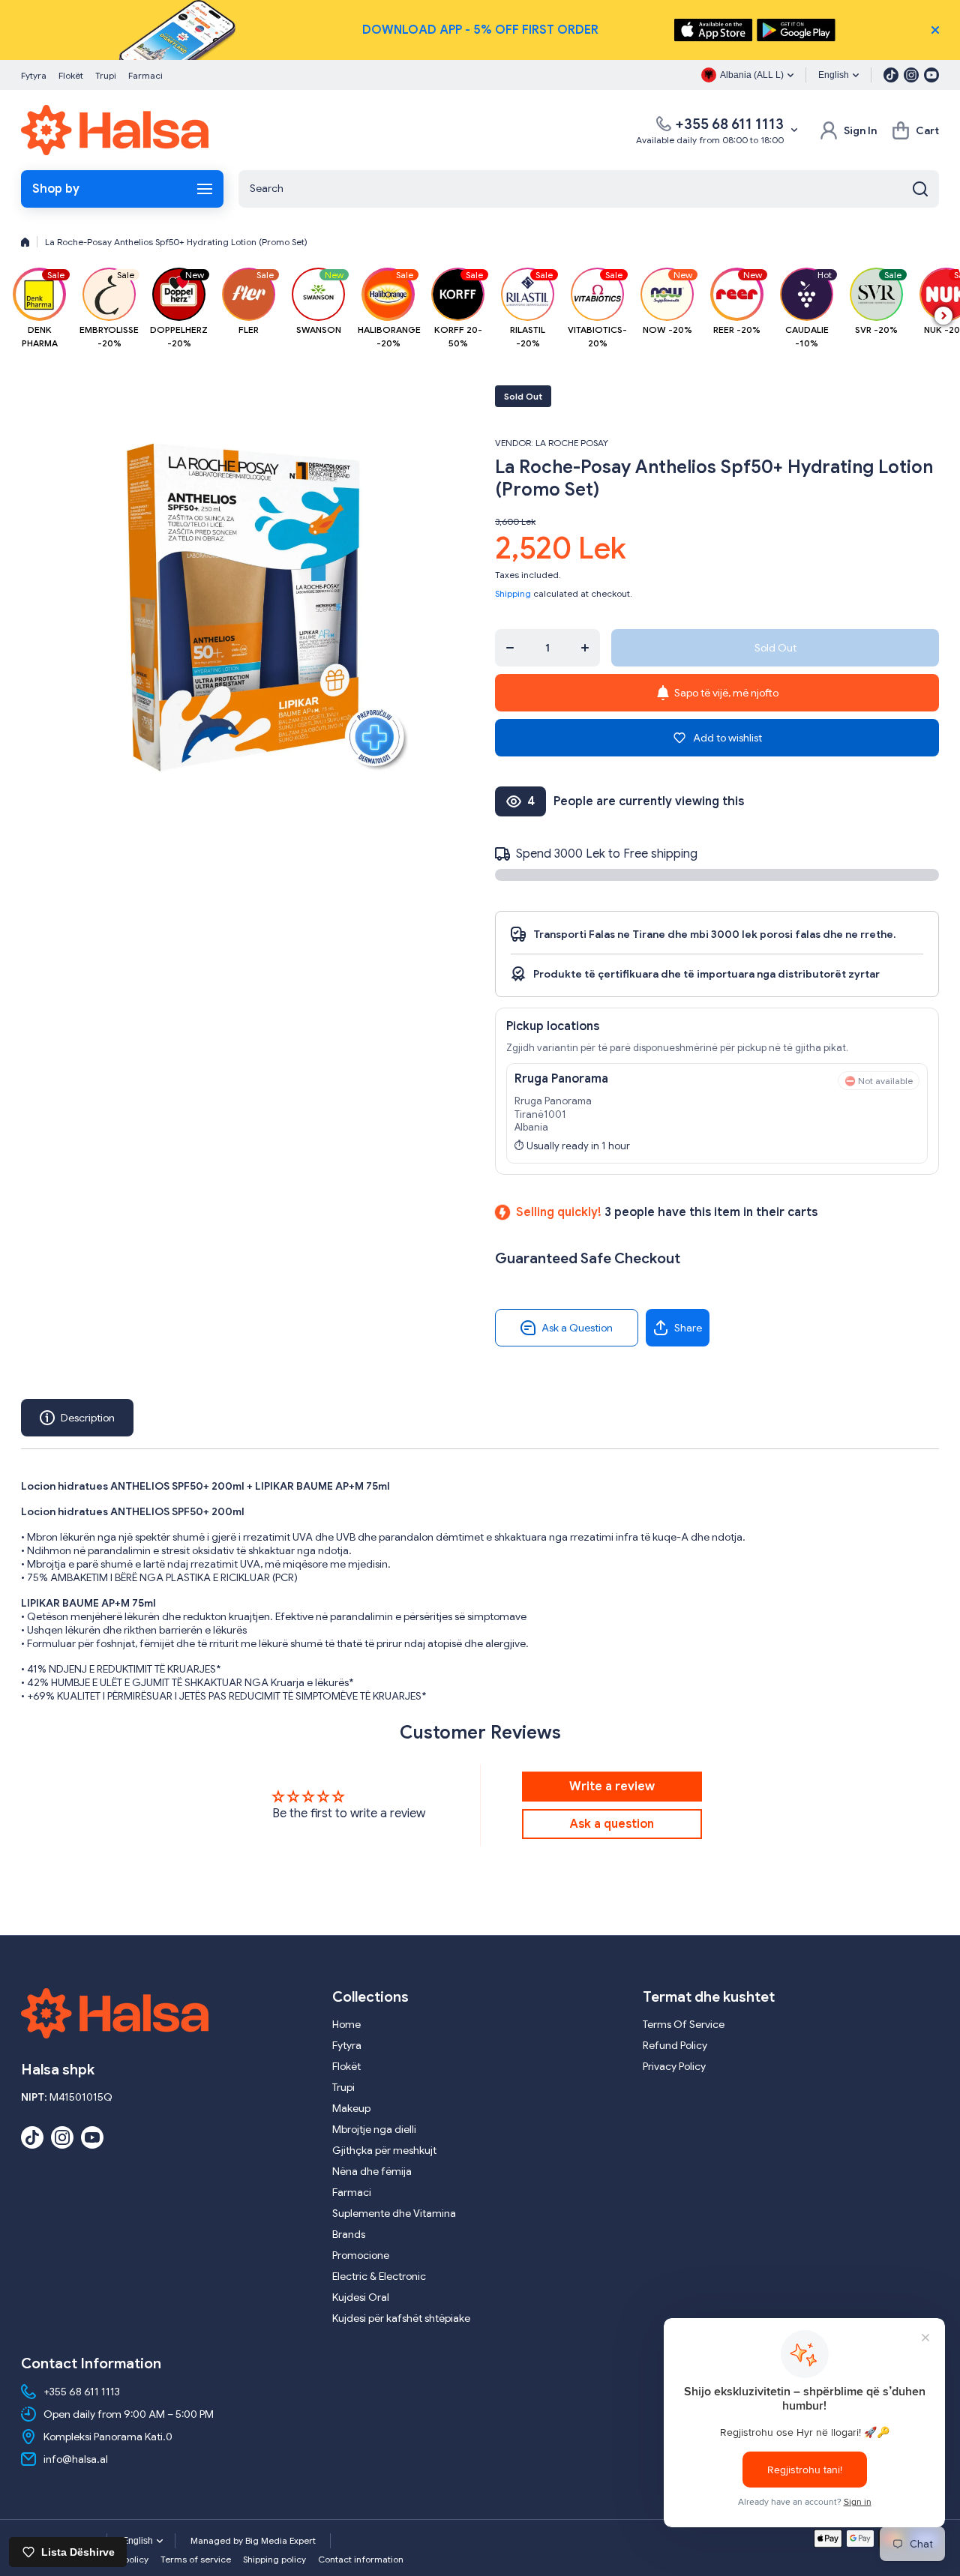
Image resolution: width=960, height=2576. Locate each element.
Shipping (513, 593)
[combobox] (589, 189)
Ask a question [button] (612, 1824)
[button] (915, 130)
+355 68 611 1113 (729, 124)
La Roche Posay (572, 443)
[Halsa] (115, 130)
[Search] (920, 189)
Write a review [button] (612, 1787)
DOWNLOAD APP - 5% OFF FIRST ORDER (480, 30)
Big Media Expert (280, 2540)
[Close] (935, 30)
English (834, 75)
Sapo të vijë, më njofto (726, 693)
